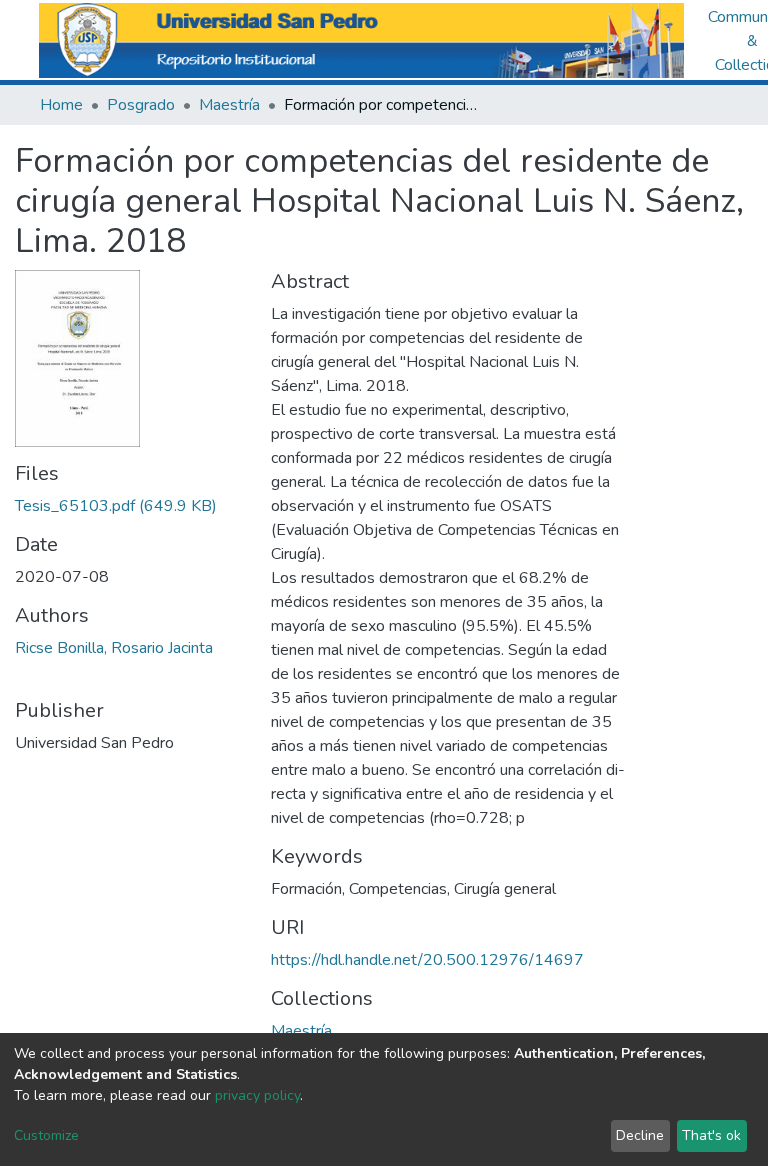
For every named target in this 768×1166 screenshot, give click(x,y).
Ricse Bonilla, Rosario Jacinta (114, 648)
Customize (46, 1135)
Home (61, 105)
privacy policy (257, 1095)
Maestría (229, 105)
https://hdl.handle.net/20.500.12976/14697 (427, 960)
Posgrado (141, 105)
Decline (640, 1135)
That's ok (711, 1135)
